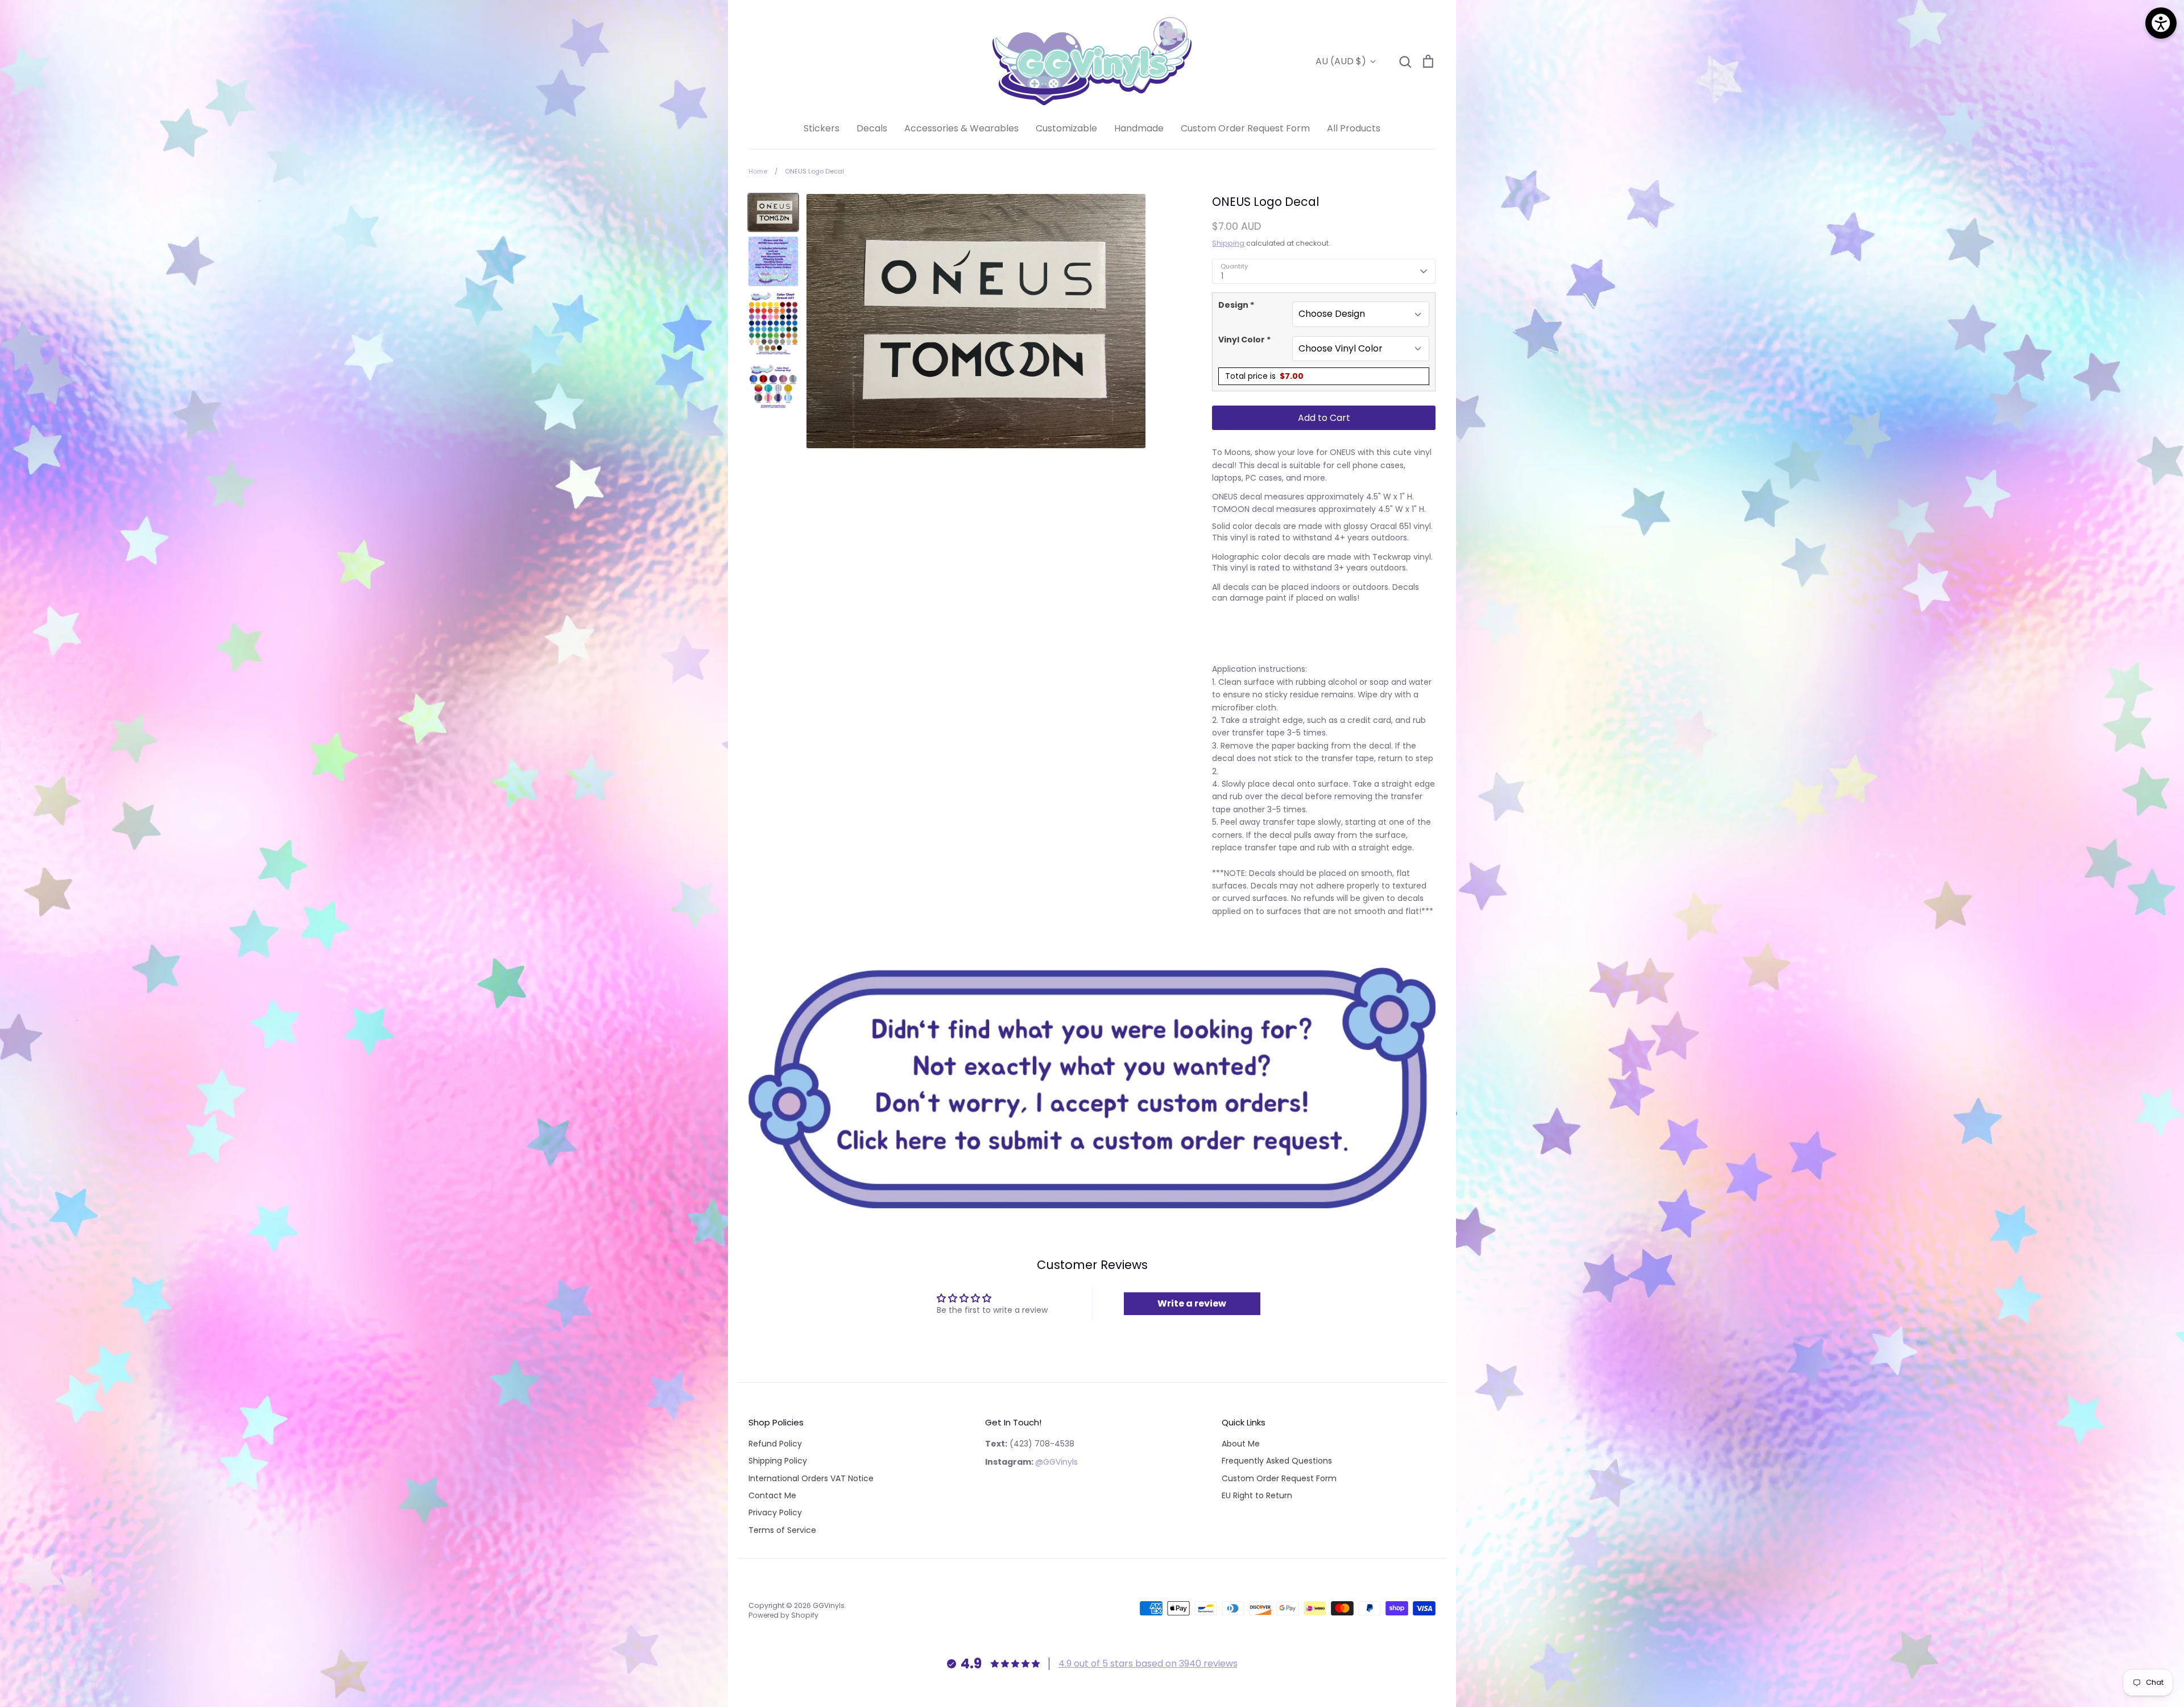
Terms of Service (782, 1530)
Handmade (1139, 128)
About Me (1241, 1444)
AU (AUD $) (1341, 61)
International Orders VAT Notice (811, 1478)
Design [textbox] (1236, 305)
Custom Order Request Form (1245, 128)
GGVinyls (829, 1605)
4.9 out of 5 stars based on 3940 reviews (1148, 1663)
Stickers (822, 128)
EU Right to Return (1257, 1495)
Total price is (1264, 376)
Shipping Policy (778, 1461)
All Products (1354, 128)
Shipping (1228, 243)
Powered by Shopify (783, 1615)
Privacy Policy (775, 1512)
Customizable (1066, 128)
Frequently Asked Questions (1277, 1461)
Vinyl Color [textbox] (1244, 340)
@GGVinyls (1056, 1462)
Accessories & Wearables (961, 128)
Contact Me (772, 1495)
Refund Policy (775, 1444)
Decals (872, 128)
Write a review (1192, 1303)
